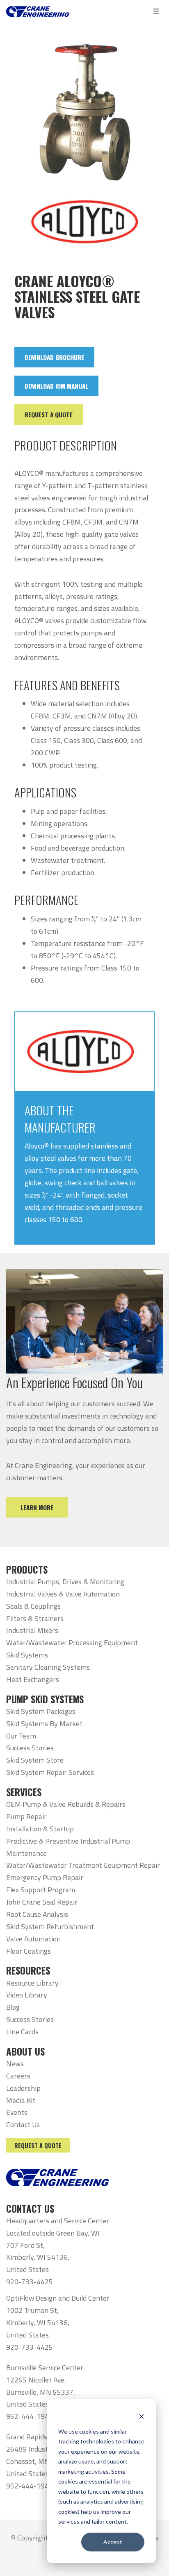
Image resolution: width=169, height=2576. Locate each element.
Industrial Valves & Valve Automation (63, 1594)
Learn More (37, 1507)
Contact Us (23, 2125)
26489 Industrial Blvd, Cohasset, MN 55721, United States (40, 2461)
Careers (18, 2076)
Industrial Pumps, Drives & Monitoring (65, 1582)
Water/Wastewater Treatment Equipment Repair (83, 1865)
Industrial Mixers (32, 1630)
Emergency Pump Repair (45, 1877)
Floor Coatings (29, 1951)
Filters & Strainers (35, 1618)
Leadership (23, 2088)
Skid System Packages (41, 1711)
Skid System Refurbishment (50, 1926)
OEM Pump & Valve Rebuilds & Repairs (66, 1804)
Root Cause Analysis (37, 1914)
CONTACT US (30, 2209)
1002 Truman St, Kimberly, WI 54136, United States (38, 2323)
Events (17, 2112)
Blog (13, 2007)
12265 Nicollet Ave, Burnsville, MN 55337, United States (41, 2392)
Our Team (21, 1736)
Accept (113, 2542)
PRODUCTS (27, 1569)
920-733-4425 (30, 2282)
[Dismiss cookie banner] (142, 2416)
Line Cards (22, 2032)
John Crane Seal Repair (42, 1902)
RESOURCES (28, 1970)
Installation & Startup (40, 1829)
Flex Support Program (41, 1890)
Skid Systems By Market (44, 1724)
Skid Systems (27, 1655)
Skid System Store (35, 1760)
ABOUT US (25, 2051)
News (15, 2064)
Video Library (27, 1995)
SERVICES (24, 1792)
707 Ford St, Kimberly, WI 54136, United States (38, 2257)
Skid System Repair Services (50, 1772)
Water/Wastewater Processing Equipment (72, 1643)
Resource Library (32, 1983)
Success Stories (30, 1748)
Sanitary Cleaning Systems (48, 1667)
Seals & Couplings (33, 1606)
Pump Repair (26, 1816)
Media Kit (21, 2100)
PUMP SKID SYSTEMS (45, 1699)
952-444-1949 (30, 2416)
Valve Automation (33, 1939)
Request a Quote (38, 2145)
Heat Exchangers (33, 1679)
